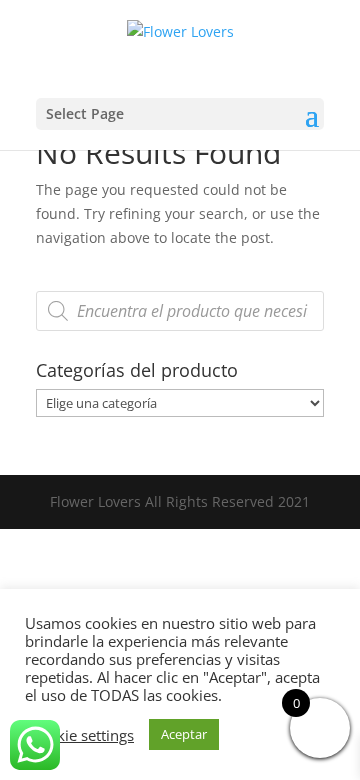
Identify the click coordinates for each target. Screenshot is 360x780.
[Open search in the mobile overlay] (180, 311)
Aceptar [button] (184, 734)
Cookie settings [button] (82, 735)
